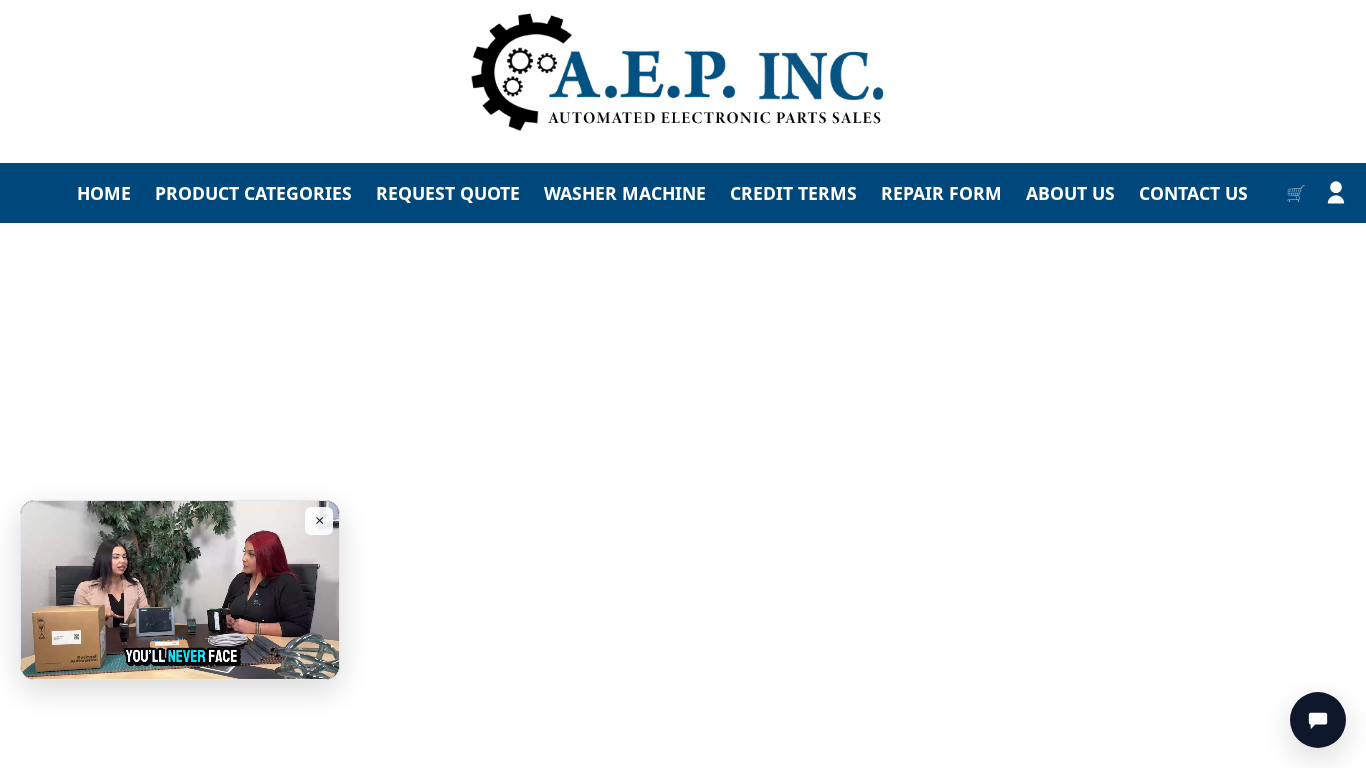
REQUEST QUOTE (448, 193)
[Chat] (1318, 720)
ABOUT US (1070, 193)
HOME (104, 193)
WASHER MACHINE (625, 193)
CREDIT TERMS (793, 193)
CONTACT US (1193, 193)
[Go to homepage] (683, 73)
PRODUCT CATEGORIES (253, 193)
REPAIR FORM (941, 193)
